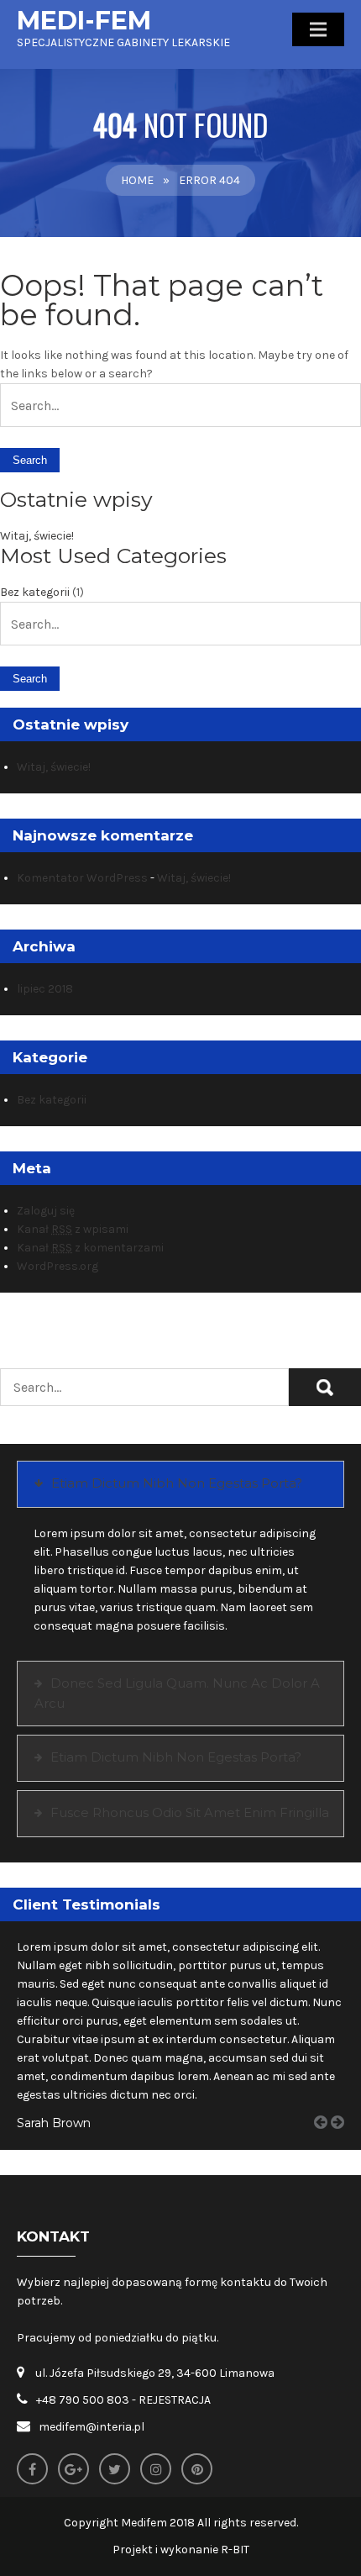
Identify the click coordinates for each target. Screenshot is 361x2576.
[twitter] (115, 2469)
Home (137, 180)
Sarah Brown (54, 2123)
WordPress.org (58, 1266)
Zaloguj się (46, 1211)
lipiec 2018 (45, 989)
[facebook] (32, 2469)
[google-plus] (73, 2469)
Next (343, 2141)
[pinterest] (197, 2469)
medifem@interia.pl (92, 2427)
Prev (327, 2141)
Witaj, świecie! (37, 536)
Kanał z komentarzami (90, 1248)
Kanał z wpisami (73, 1229)
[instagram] (156, 2469)
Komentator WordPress (82, 878)
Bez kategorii (35, 592)
